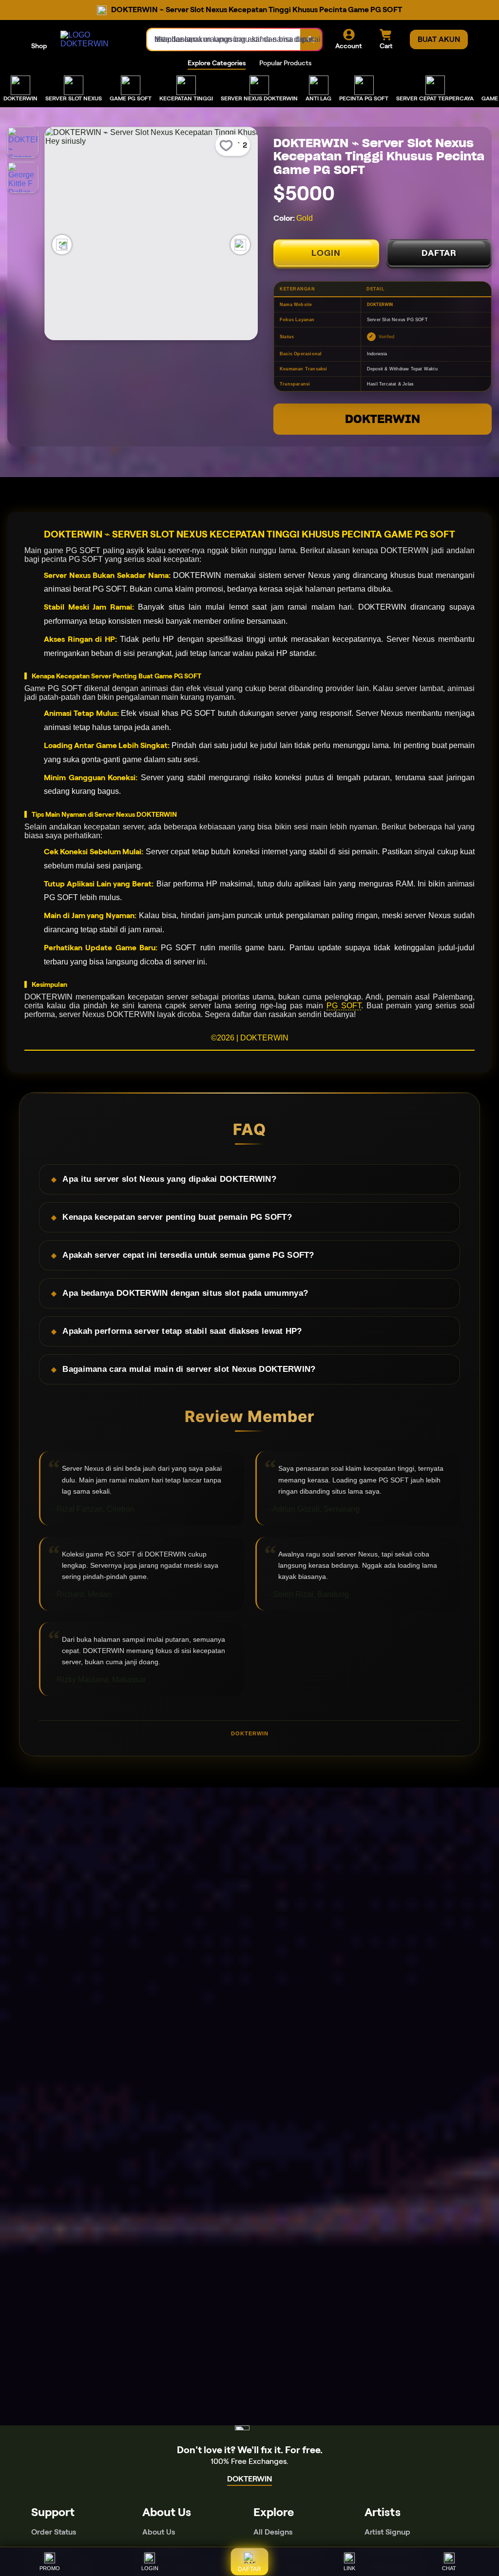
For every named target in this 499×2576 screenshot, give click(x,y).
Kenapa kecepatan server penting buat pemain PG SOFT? (177, 1217)
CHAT (449, 2568)
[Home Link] (94, 39)
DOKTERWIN (383, 419)
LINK (349, 2568)
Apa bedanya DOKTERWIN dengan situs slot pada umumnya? (185, 1293)
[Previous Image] (62, 245)
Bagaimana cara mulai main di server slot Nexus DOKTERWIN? (189, 1369)
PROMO (50, 2568)
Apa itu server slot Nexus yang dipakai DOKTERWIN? (169, 1179)
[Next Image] (240, 245)
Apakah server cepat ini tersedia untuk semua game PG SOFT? (188, 1255)
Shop (39, 46)
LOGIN (326, 253)
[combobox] (224, 39)
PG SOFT (344, 1006)
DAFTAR (439, 253)
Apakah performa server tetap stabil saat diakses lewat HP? (182, 1331)
